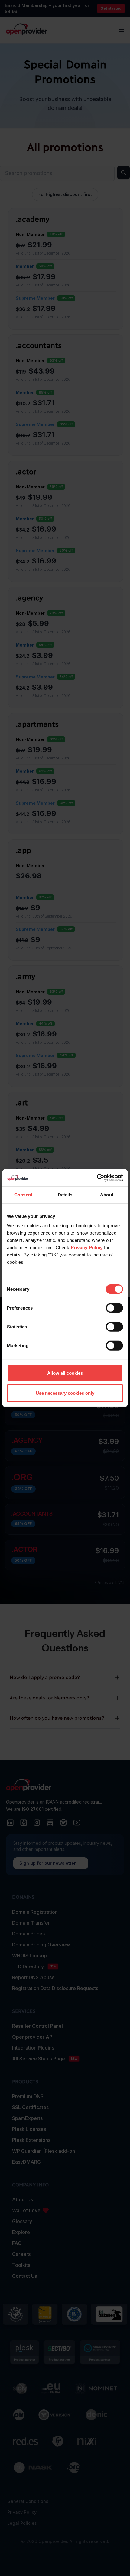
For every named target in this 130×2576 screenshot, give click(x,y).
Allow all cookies (65, 1373)
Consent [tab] (23, 1194)
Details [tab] (65, 1194)
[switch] (114, 1308)
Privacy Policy (87, 1247)
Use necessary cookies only (65, 1393)
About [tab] (107, 1194)
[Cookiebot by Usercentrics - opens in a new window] (97, 1178)
